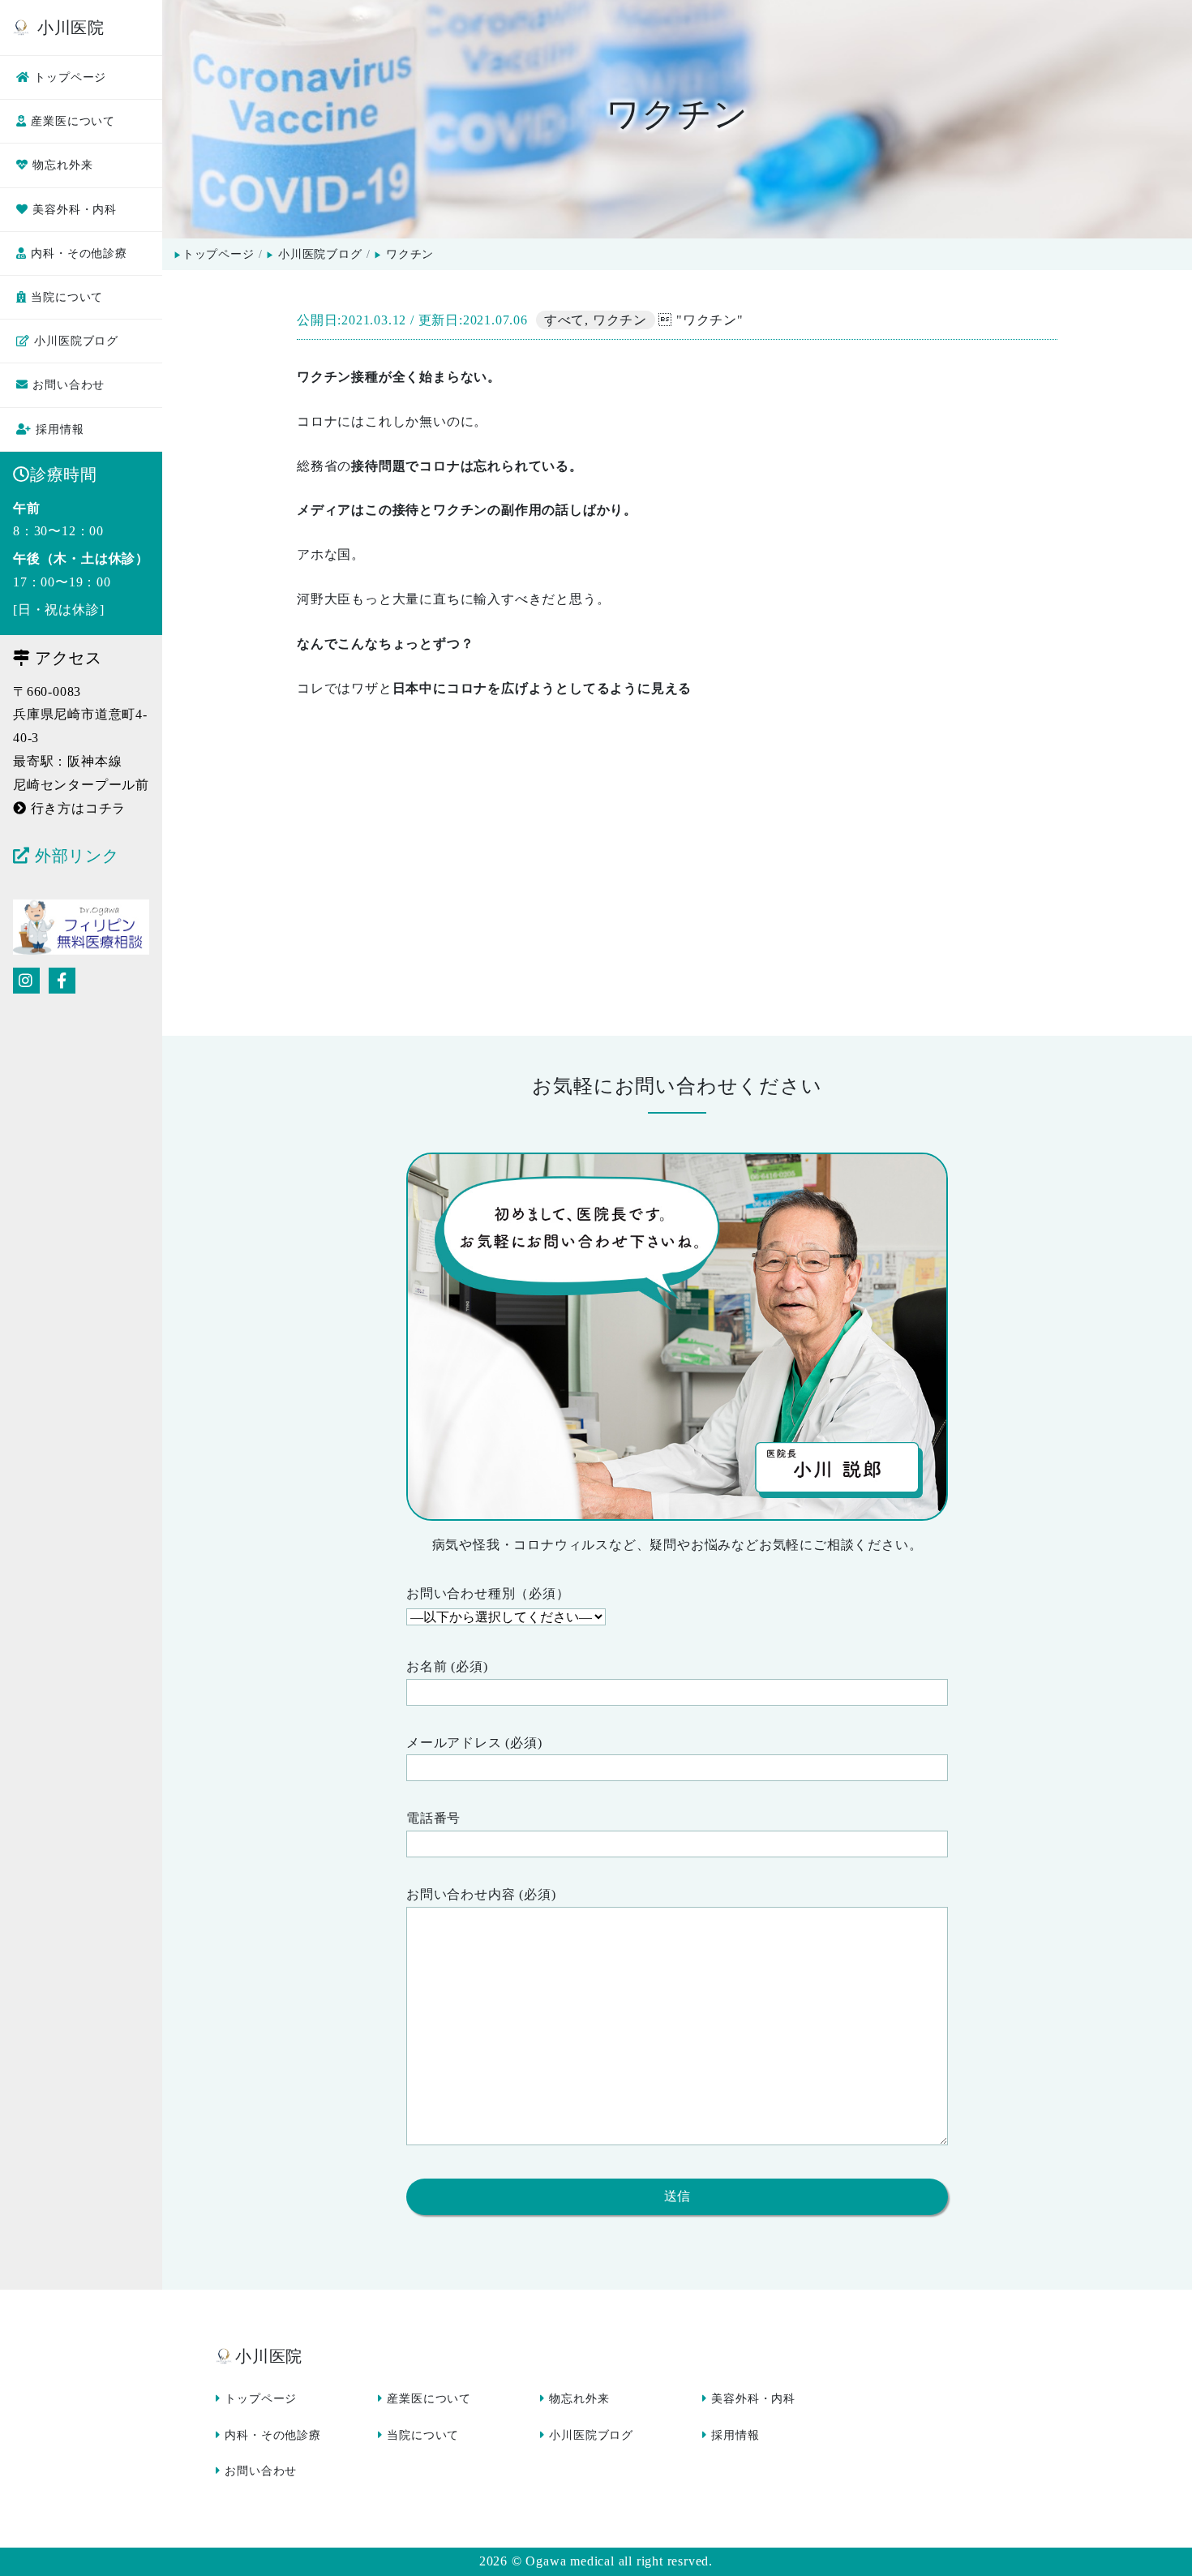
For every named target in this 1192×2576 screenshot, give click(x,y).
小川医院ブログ (76, 341)
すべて (564, 320)
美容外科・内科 (75, 210)
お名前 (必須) (447, 1666)
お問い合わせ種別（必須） (488, 1593)
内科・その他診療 (79, 253)
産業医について (73, 121)
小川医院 (69, 28)
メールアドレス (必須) (474, 1743)
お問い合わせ (69, 385)
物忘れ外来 (62, 165)
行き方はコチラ (78, 808)
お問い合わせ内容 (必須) (481, 1894)
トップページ (70, 77)
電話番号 (433, 1818)
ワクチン (620, 320)
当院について (67, 297)
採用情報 (60, 429)
